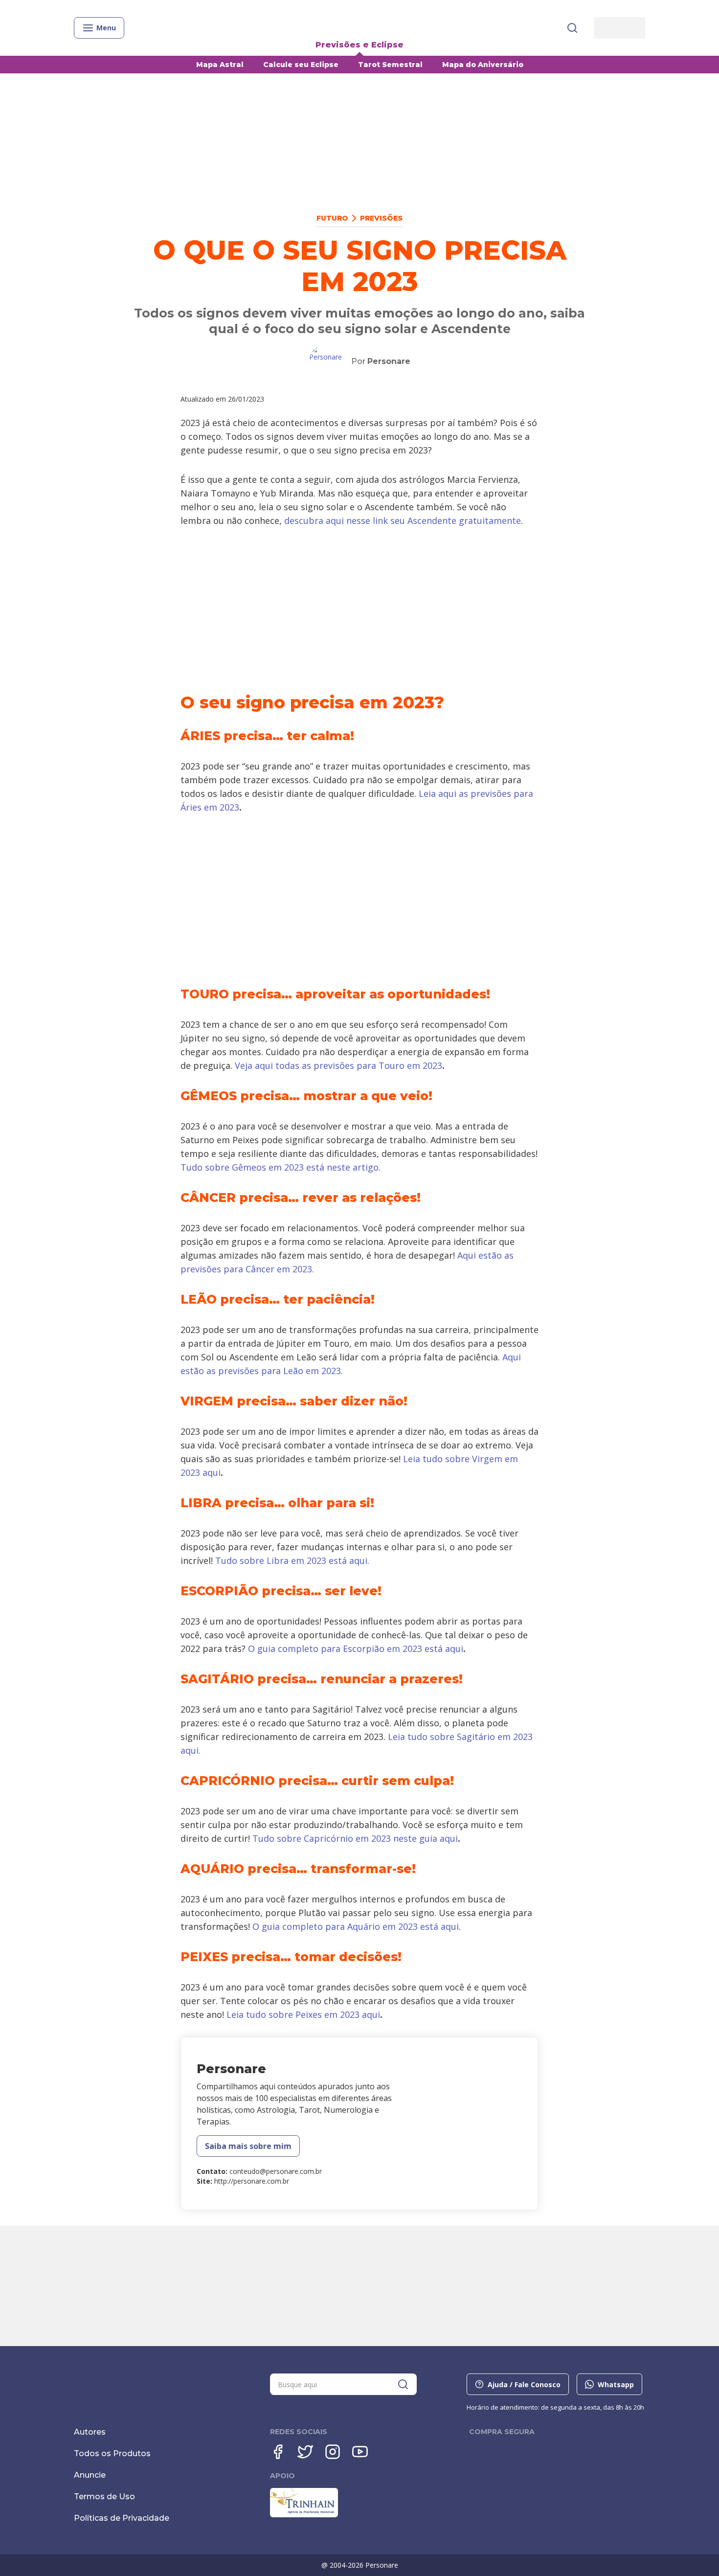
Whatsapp (616, 2384)
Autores (90, 2432)
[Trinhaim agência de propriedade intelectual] (304, 2515)
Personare (389, 361)
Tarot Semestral (390, 65)
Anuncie (90, 2475)
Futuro (332, 218)
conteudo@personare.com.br (276, 2171)
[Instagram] (333, 2452)
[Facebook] (278, 2452)
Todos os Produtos (112, 2453)
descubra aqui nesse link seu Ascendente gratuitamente (403, 520)
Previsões (381, 218)
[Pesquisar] (572, 28)
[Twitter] (305, 2452)
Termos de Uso (104, 2497)
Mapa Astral (220, 65)
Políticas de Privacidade (122, 2518)
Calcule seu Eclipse (301, 65)
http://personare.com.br (252, 2181)
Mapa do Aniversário (483, 65)
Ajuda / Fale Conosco (524, 2384)
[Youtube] (360, 2452)
